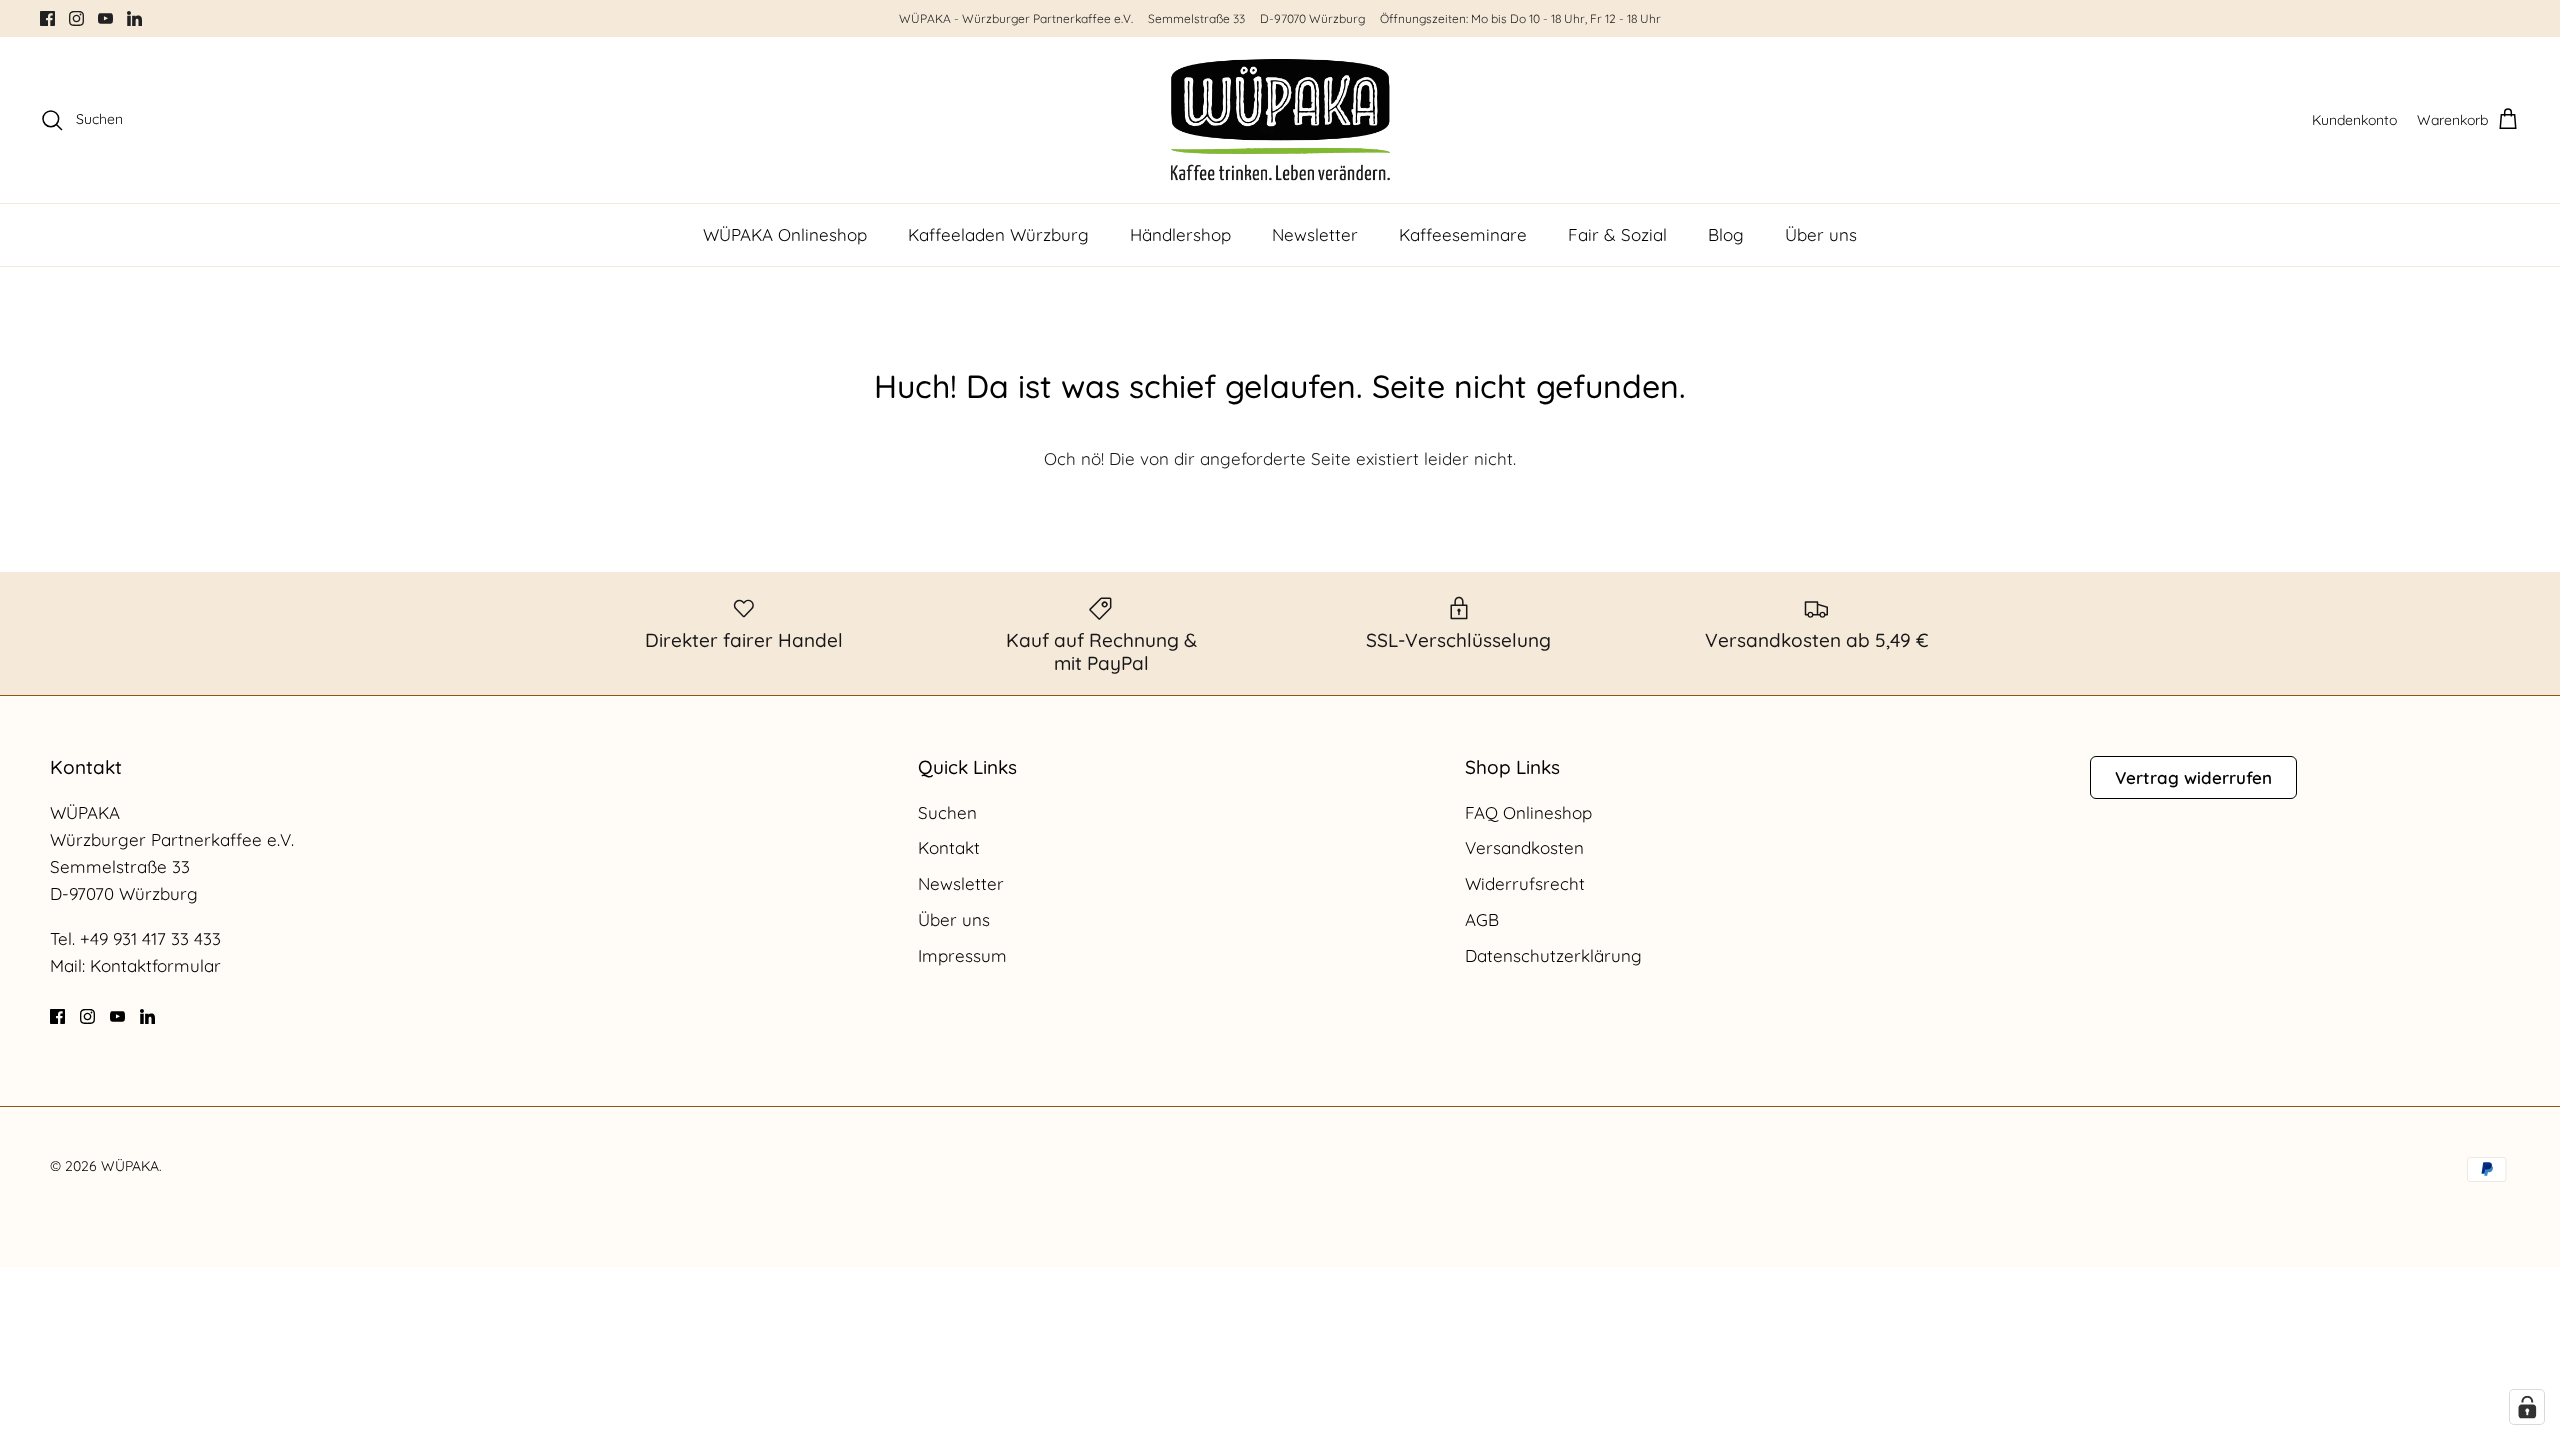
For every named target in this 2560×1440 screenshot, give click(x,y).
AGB (1482, 919)
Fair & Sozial (1617, 234)
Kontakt (949, 847)
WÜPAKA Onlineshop (785, 234)
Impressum (962, 955)
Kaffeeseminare (1463, 234)
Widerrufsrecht (1525, 883)
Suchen (947, 812)
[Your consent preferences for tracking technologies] (2527, 1407)
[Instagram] (76, 18)
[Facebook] (47, 18)
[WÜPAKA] (1280, 120)
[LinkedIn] (134, 18)
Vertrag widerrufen (2193, 777)
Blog (1726, 234)
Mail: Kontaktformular (135, 965)
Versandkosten (1524, 847)
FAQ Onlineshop (1528, 812)
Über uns (1821, 234)
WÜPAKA (130, 1166)
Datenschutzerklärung (1553, 955)
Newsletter (1315, 234)
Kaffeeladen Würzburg (998, 234)
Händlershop (1180, 234)
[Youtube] (105, 18)
